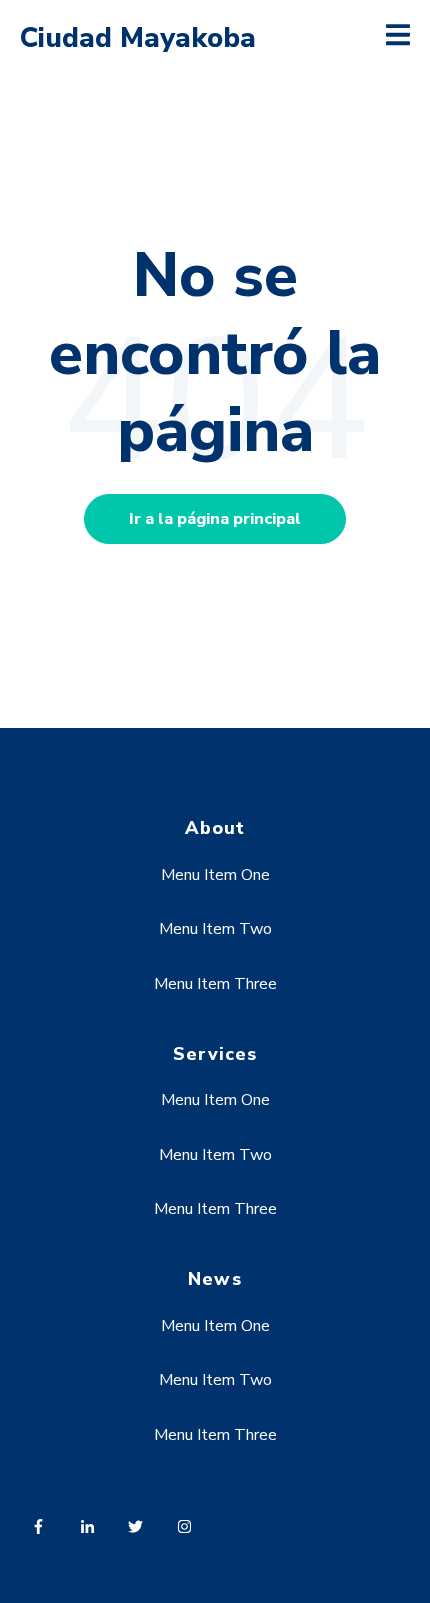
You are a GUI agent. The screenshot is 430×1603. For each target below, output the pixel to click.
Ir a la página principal (215, 519)
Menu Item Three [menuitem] (215, 984)
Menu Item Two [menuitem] (215, 929)
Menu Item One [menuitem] (215, 875)
